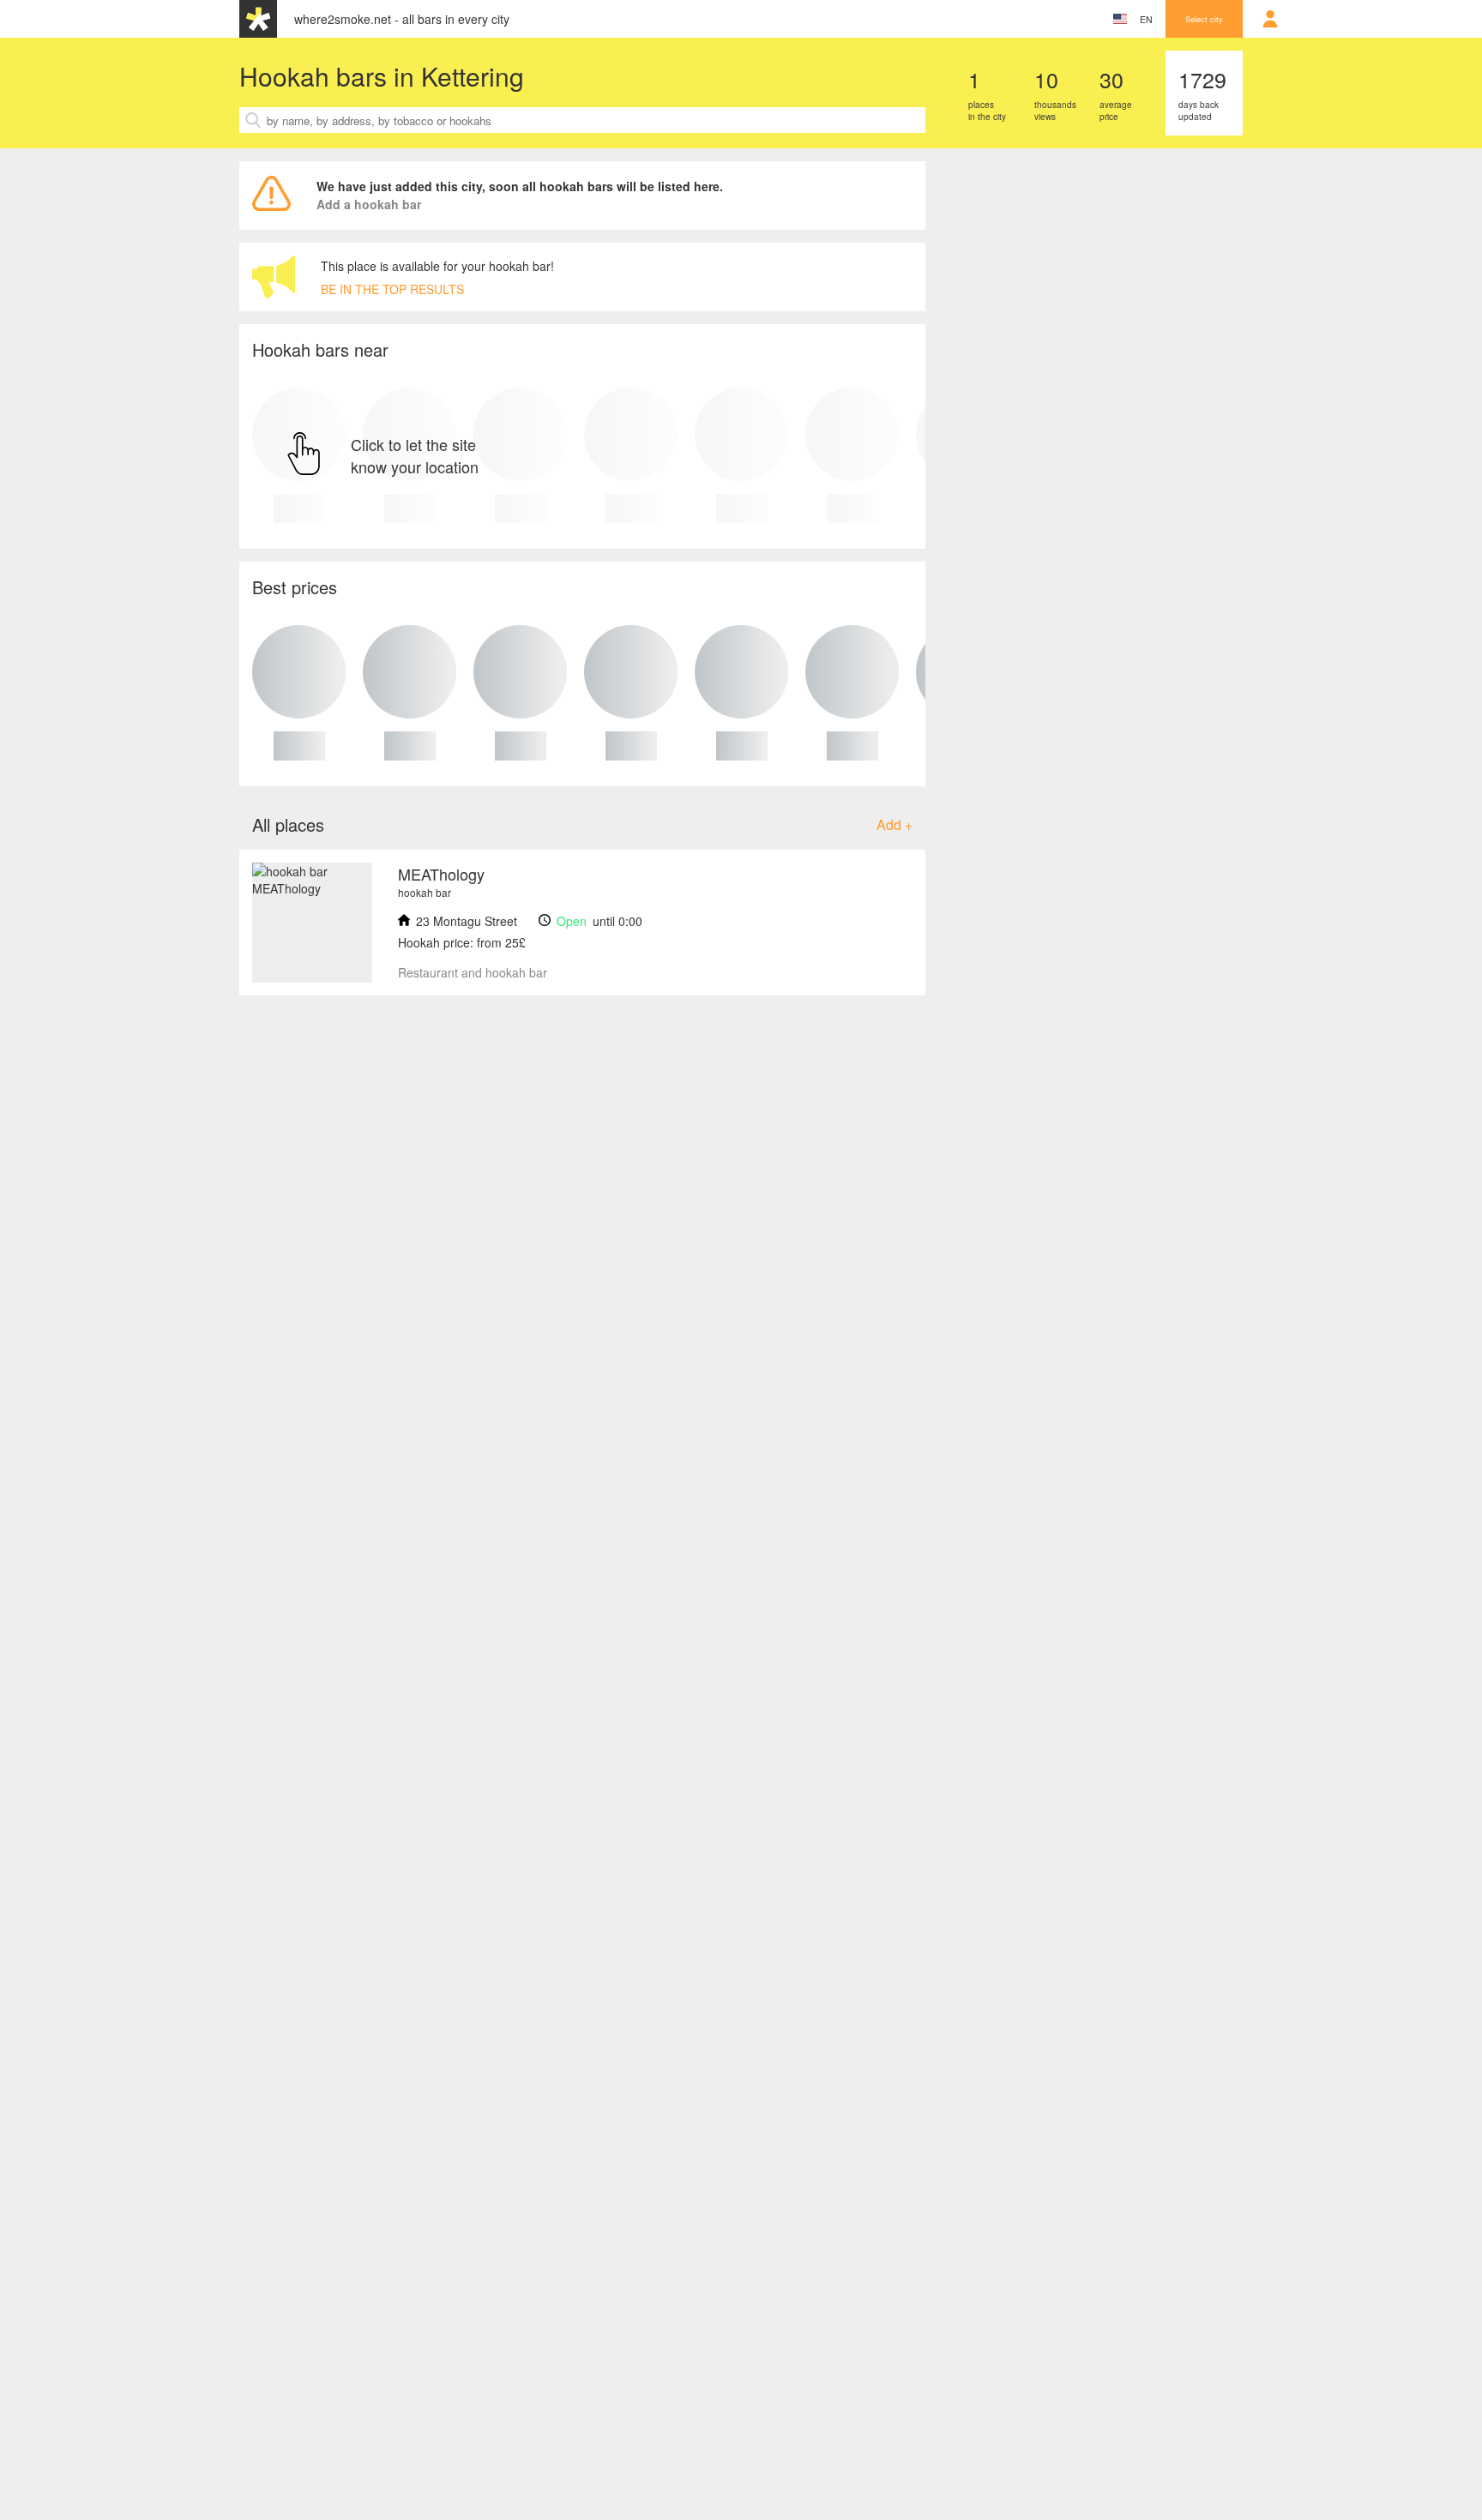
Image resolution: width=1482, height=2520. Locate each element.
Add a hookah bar (369, 204)
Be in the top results (392, 289)
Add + (895, 824)
